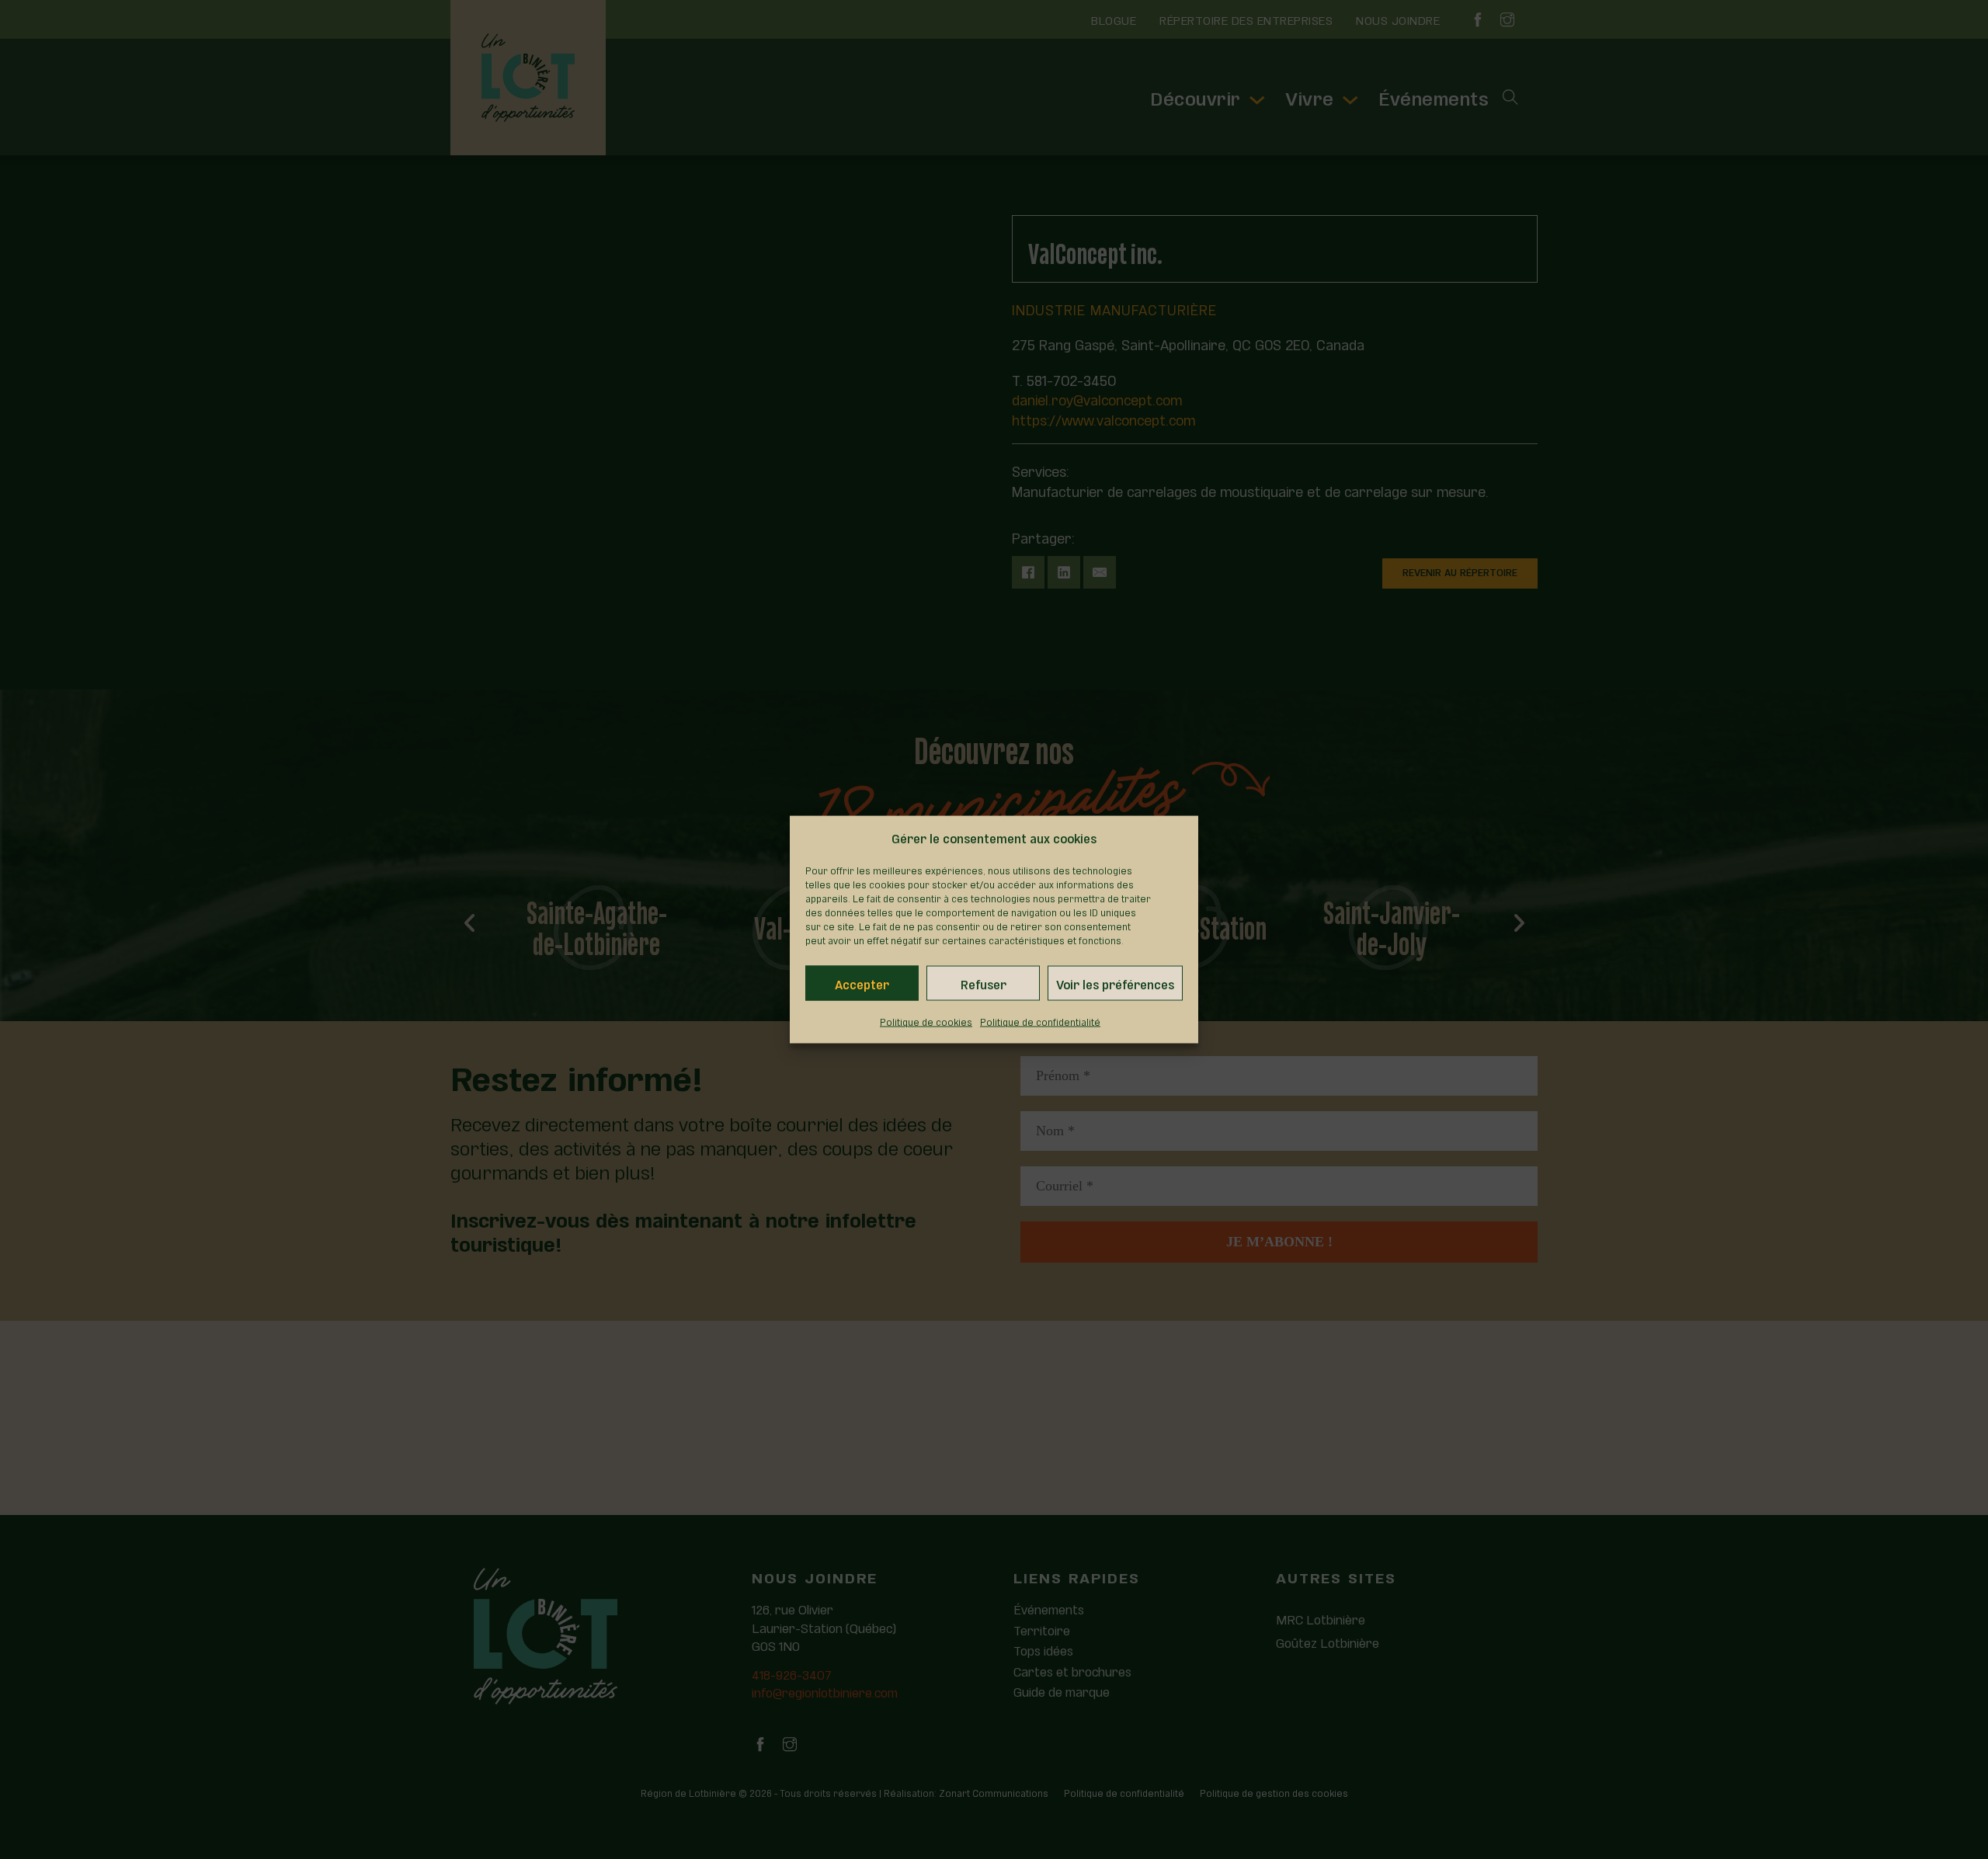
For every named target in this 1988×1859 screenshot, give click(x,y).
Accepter (862, 983)
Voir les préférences (1115, 983)
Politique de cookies (926, 1021)
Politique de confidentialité (1040, 1021)
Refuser (984, 983)
